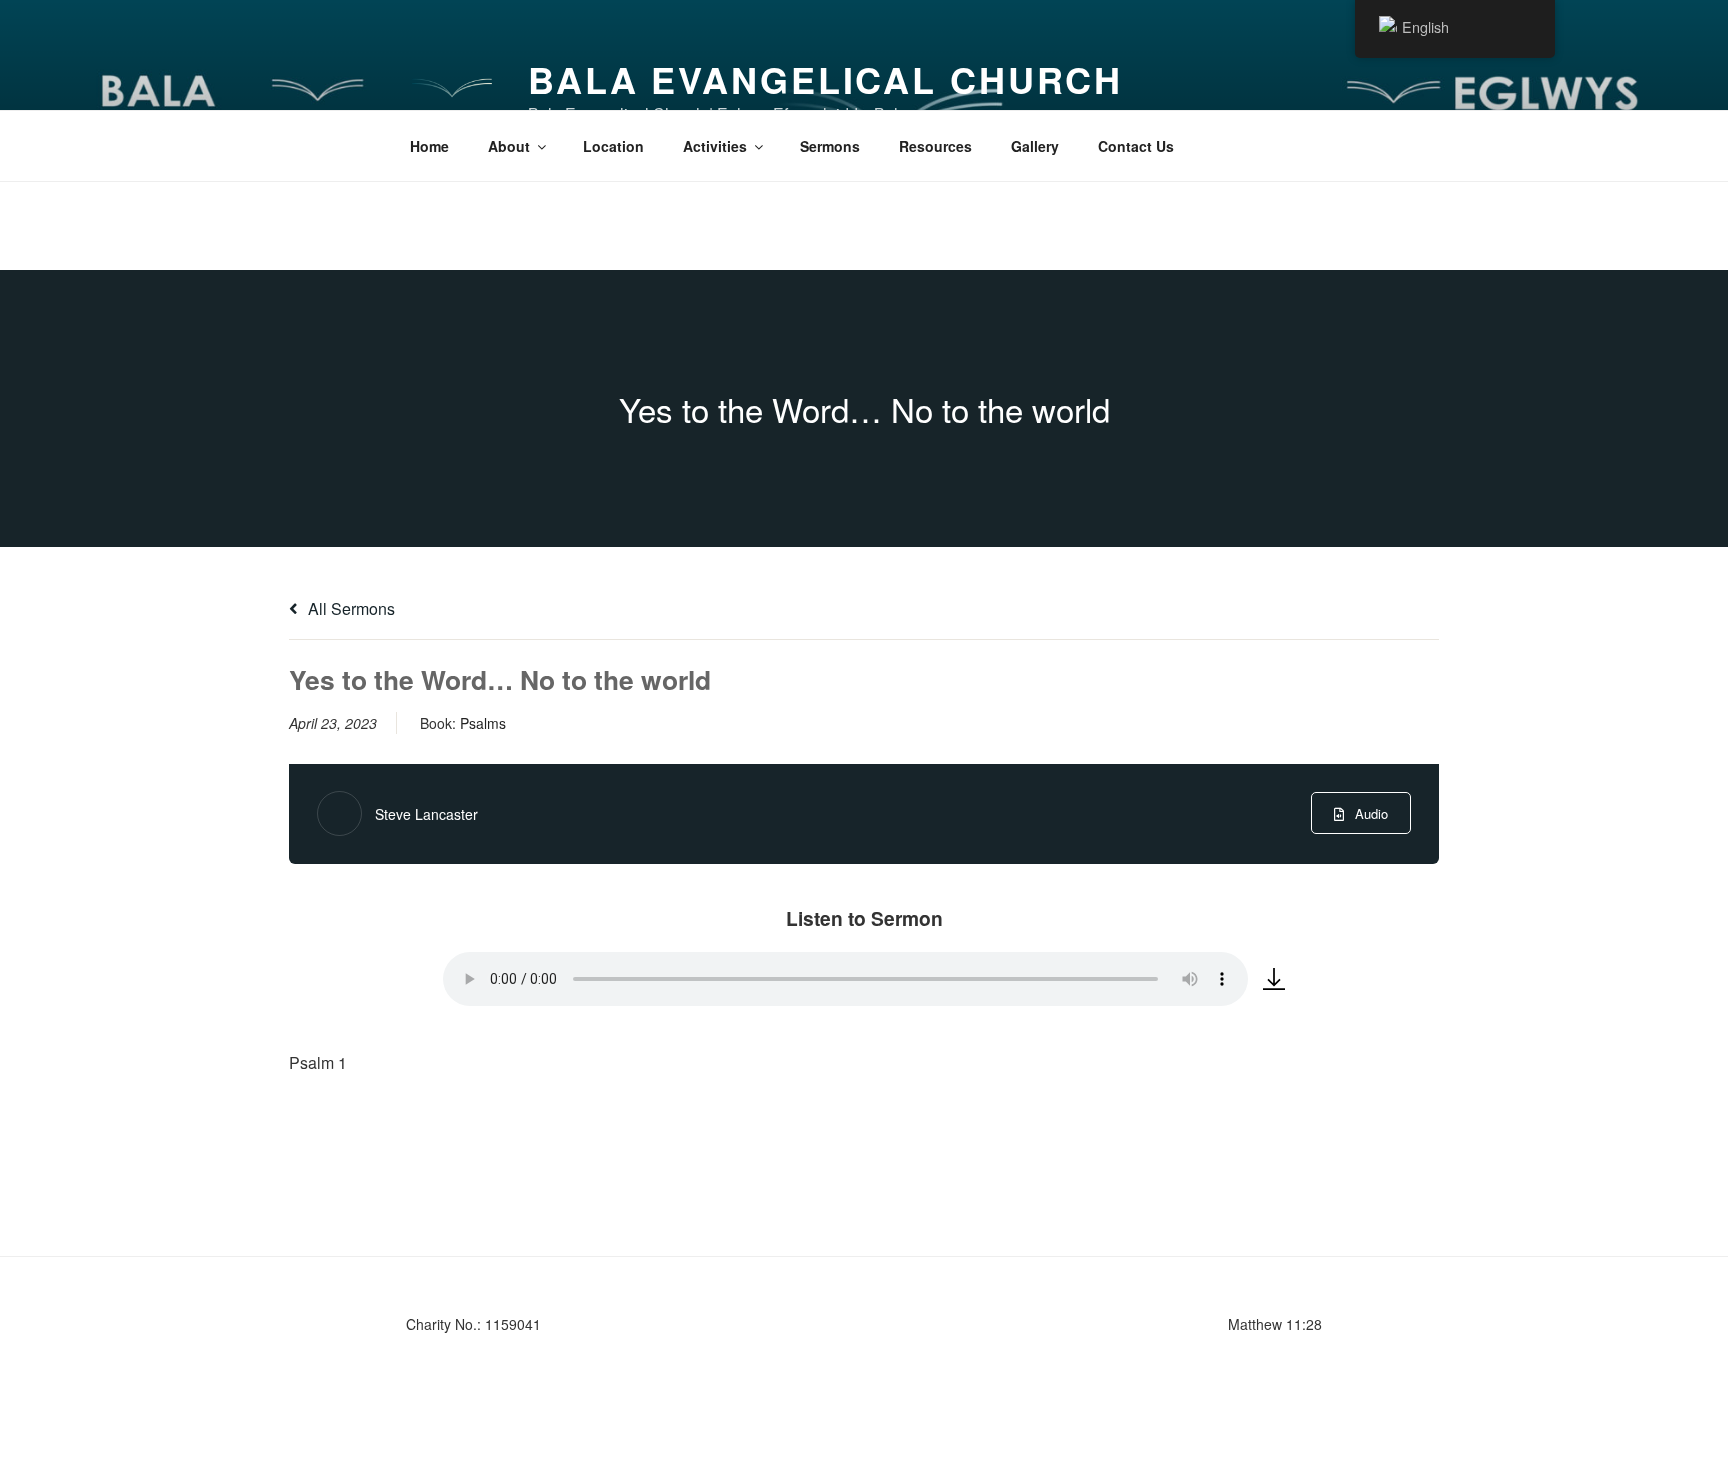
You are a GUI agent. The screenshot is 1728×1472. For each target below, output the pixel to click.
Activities (715, 146)
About (509, 146)
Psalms (483, 723)
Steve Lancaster (426, 814)
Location (613, 146)
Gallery (1035, 146)
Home (429, 146)
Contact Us (1136, 146)
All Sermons (349, 608)
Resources (935, 146)
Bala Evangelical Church (825, 79)
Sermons (830, 146)
